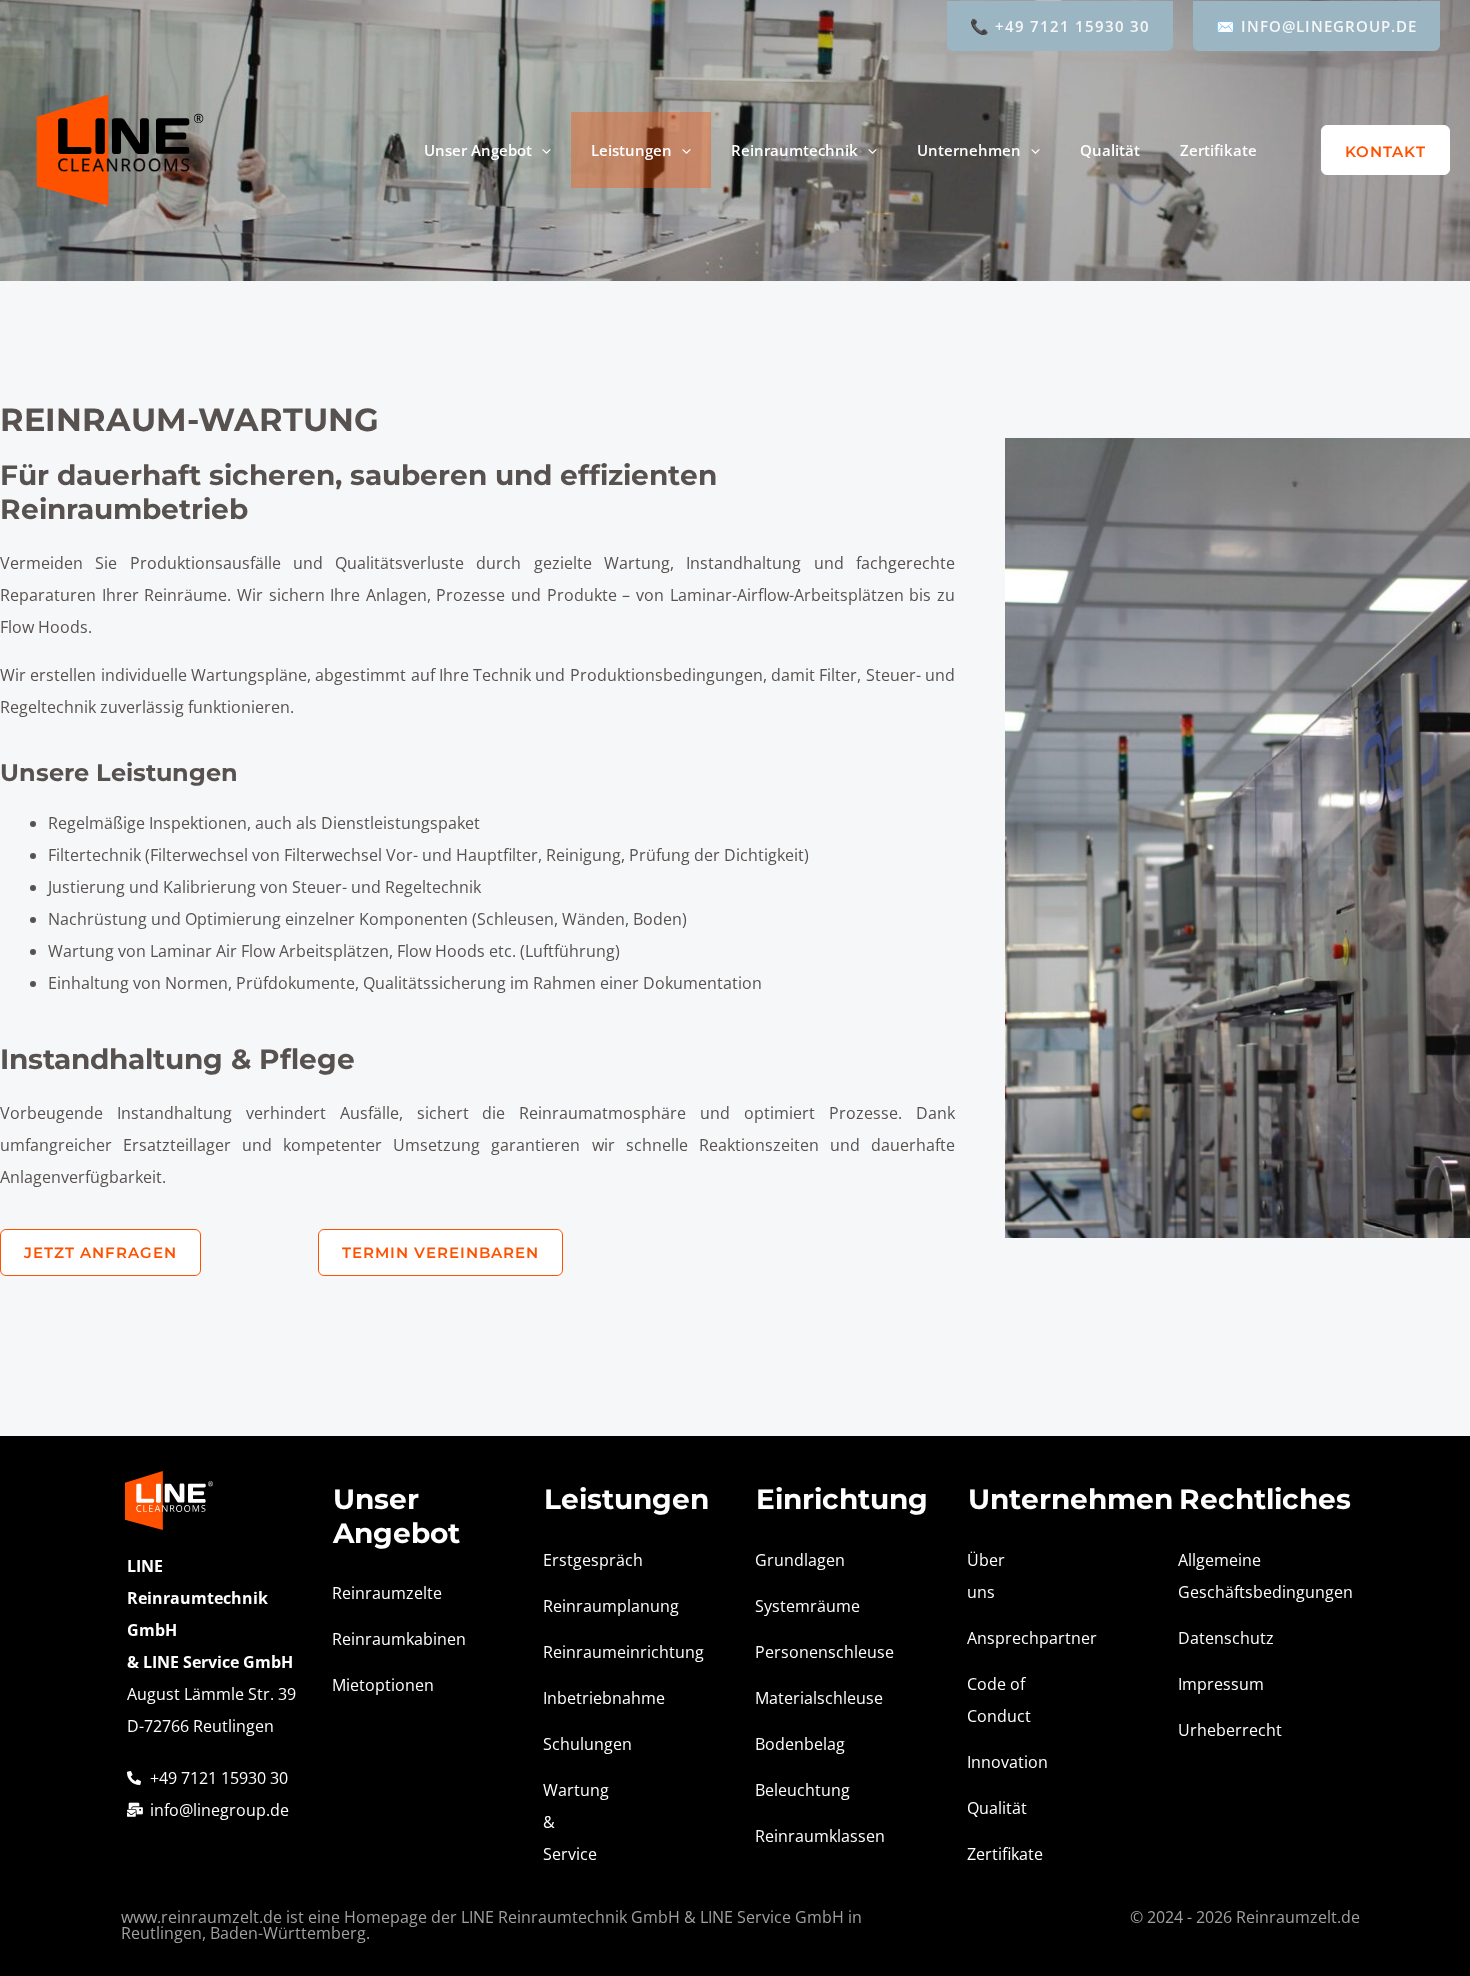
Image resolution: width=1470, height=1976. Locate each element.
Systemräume (793, 1606)
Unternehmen (969, 150)
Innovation (1005, 1762)
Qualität (1110, 150)
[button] (541, 150)
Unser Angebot (478, 150)
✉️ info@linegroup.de (1316, 26)
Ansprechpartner (1005, 1638)
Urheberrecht (1216, 1730)
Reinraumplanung (581, 1606)
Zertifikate (1218, 150)
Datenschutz (1216, 1638)
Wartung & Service (576, 1822)
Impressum (1216, 1684)
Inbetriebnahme (581, 1698)
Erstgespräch (581, 1560)
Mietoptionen (370, 1685)
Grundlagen (793, 1560)
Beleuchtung (793, 1790)
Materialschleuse (793, 1698)
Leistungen (631, 150)
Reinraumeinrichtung (581, 1652)
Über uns (986, 1576)
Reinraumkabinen (370, 1639)
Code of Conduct (999, 1700)
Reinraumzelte (370, 1593)
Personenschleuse (793, 1652)
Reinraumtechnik (794, 150)
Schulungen (581, 1744)
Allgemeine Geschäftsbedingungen (1216, 1576)
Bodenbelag (793, 1744)
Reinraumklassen (793, 1836)
